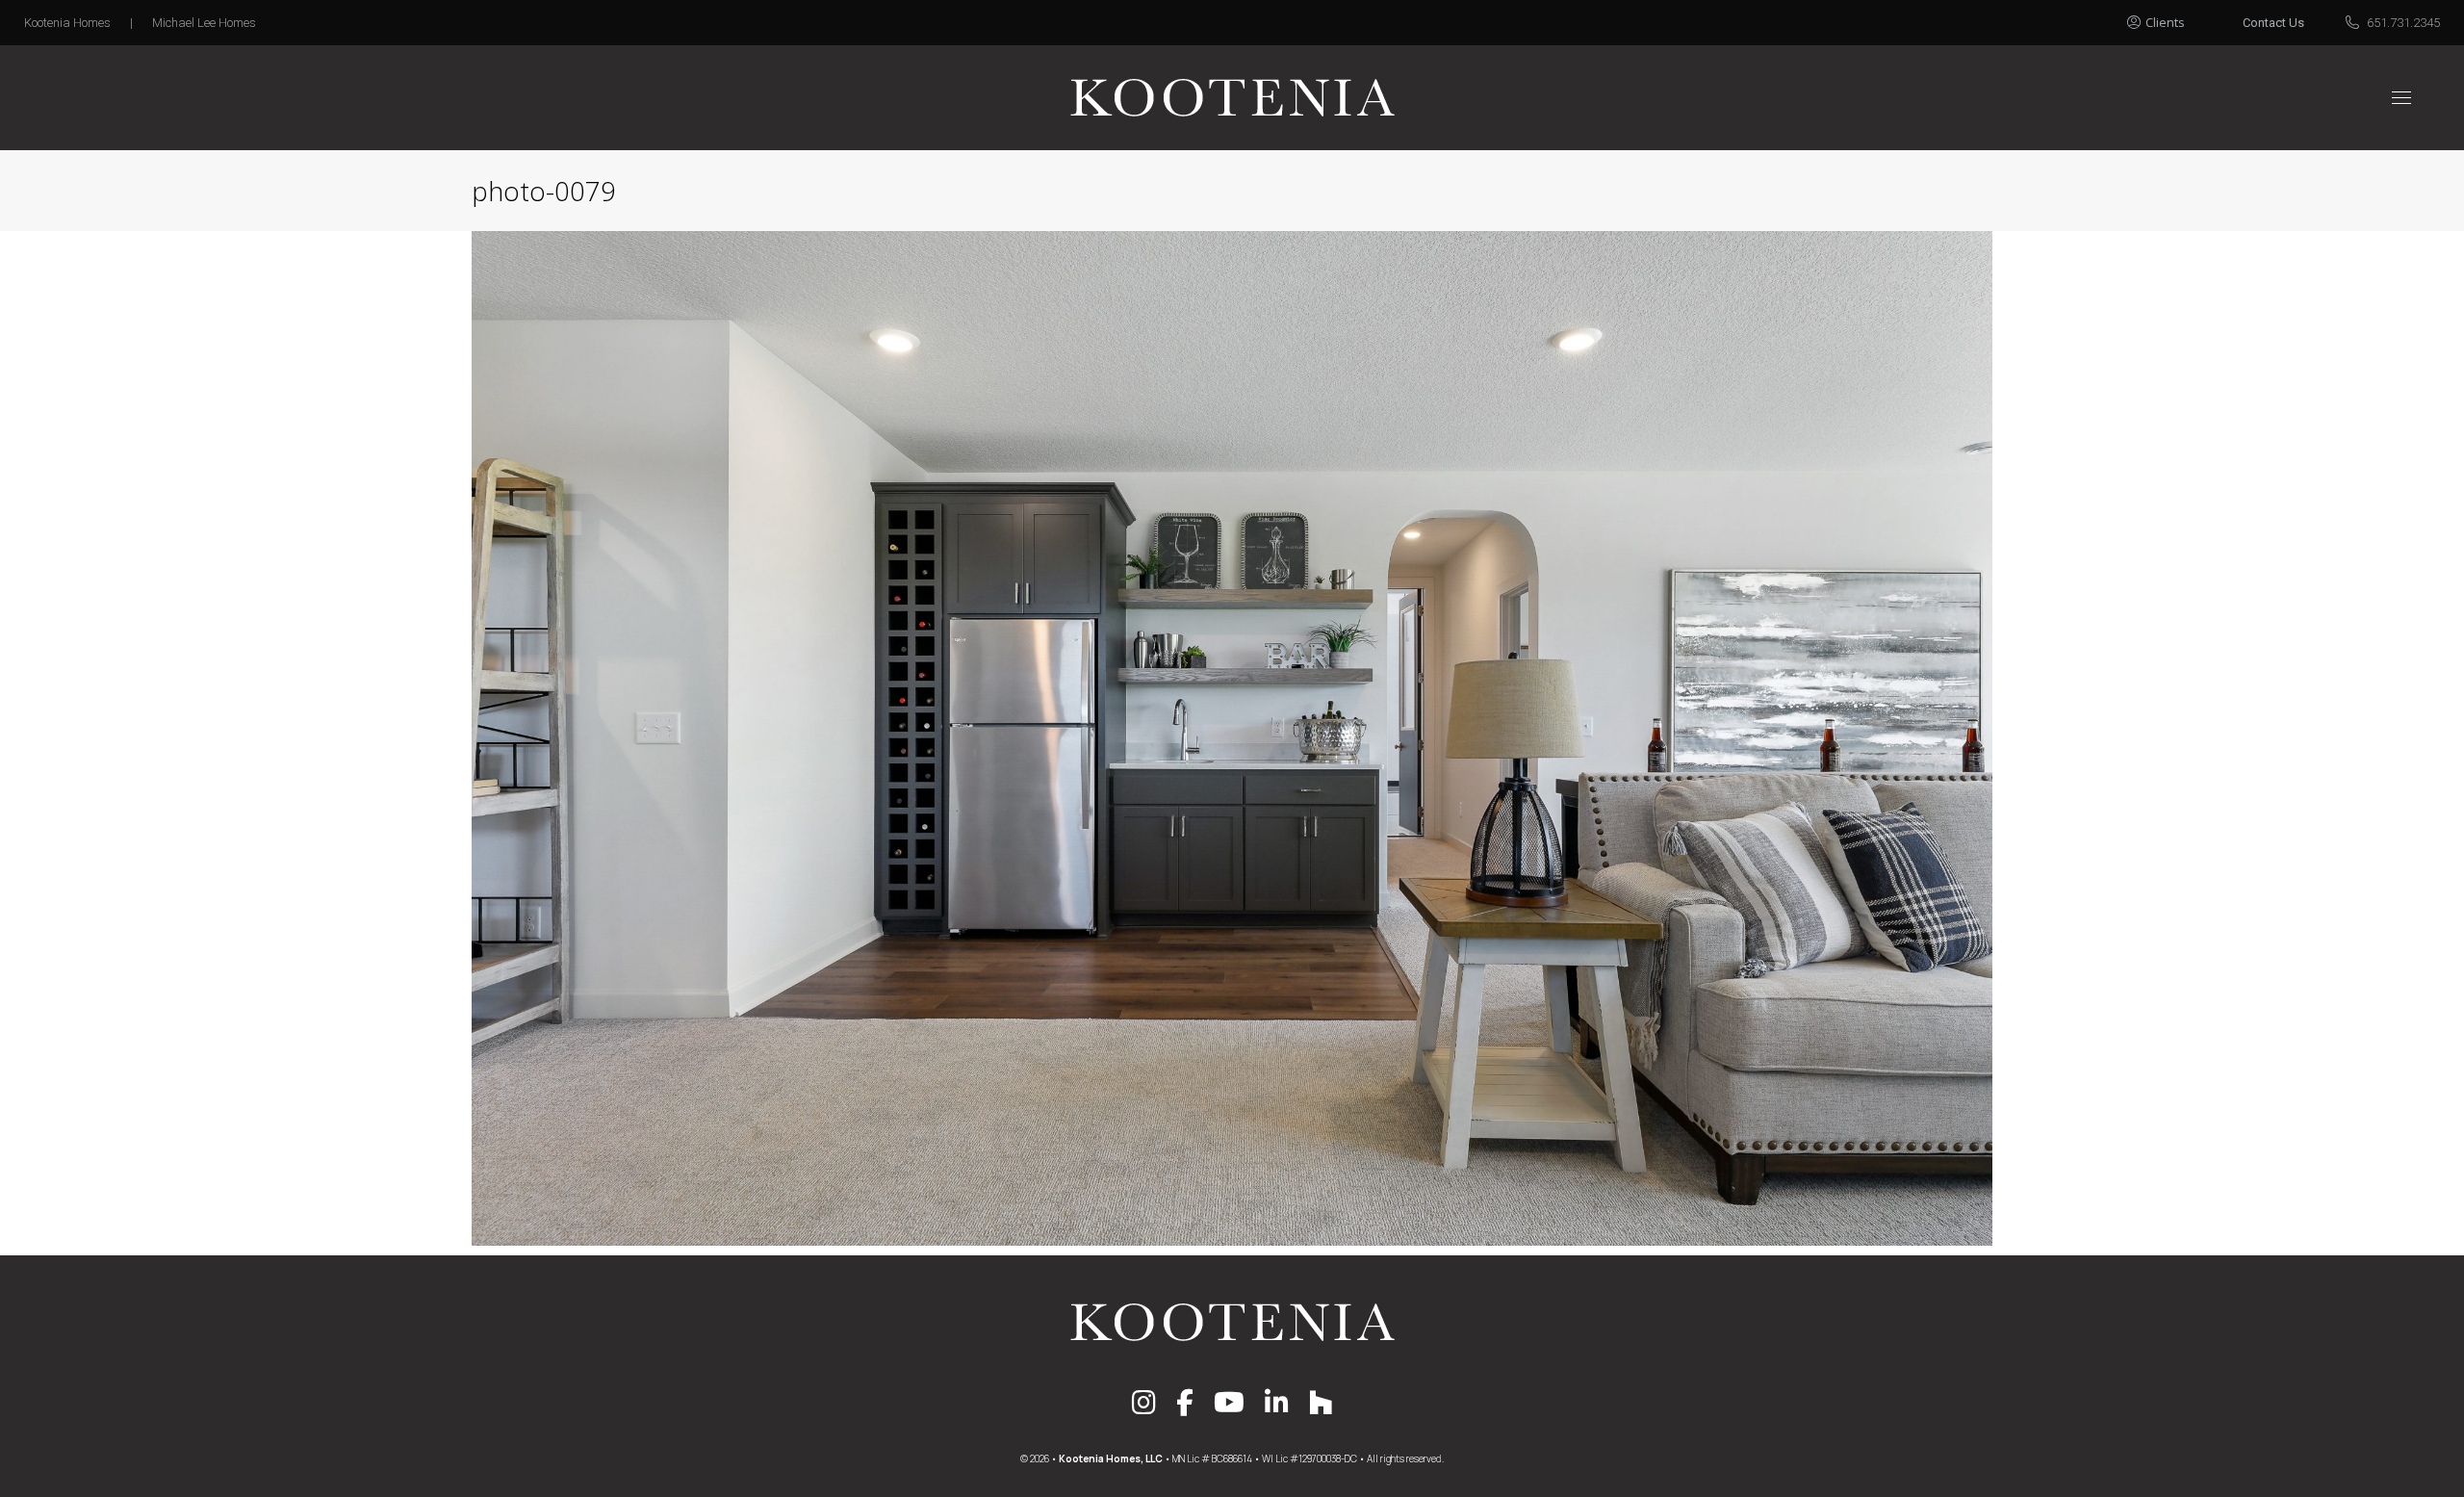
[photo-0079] (1232, 738)
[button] (2177, 17)
